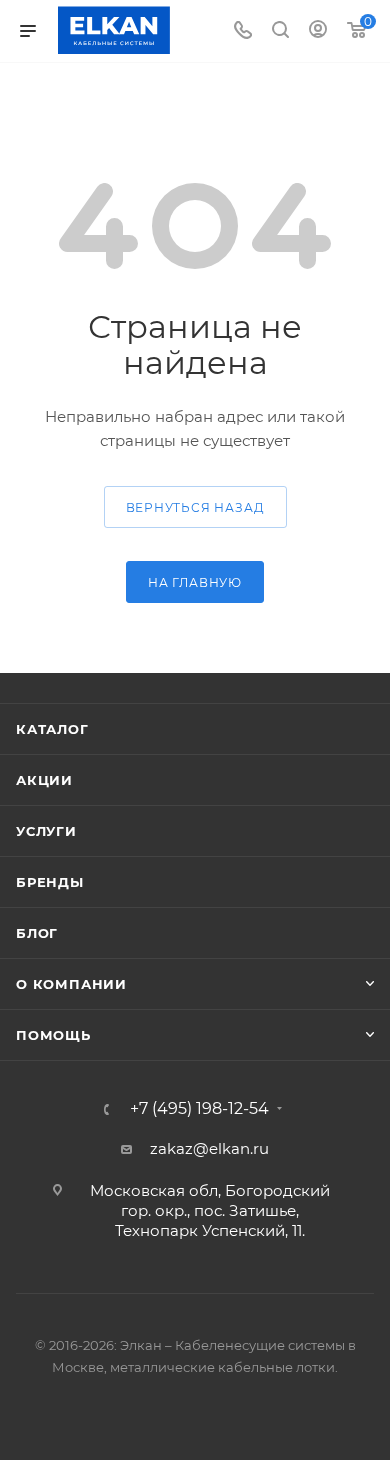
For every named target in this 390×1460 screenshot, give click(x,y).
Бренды (50, 882)
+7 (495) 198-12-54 (199, 1109)
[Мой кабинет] (318, 31)
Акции (44, 780)
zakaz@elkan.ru (209, 1148)
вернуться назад (195, 507)
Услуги (46, 831)
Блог (37, 933)
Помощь (53, 1035)
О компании (71, 984)
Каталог (52, 729)
